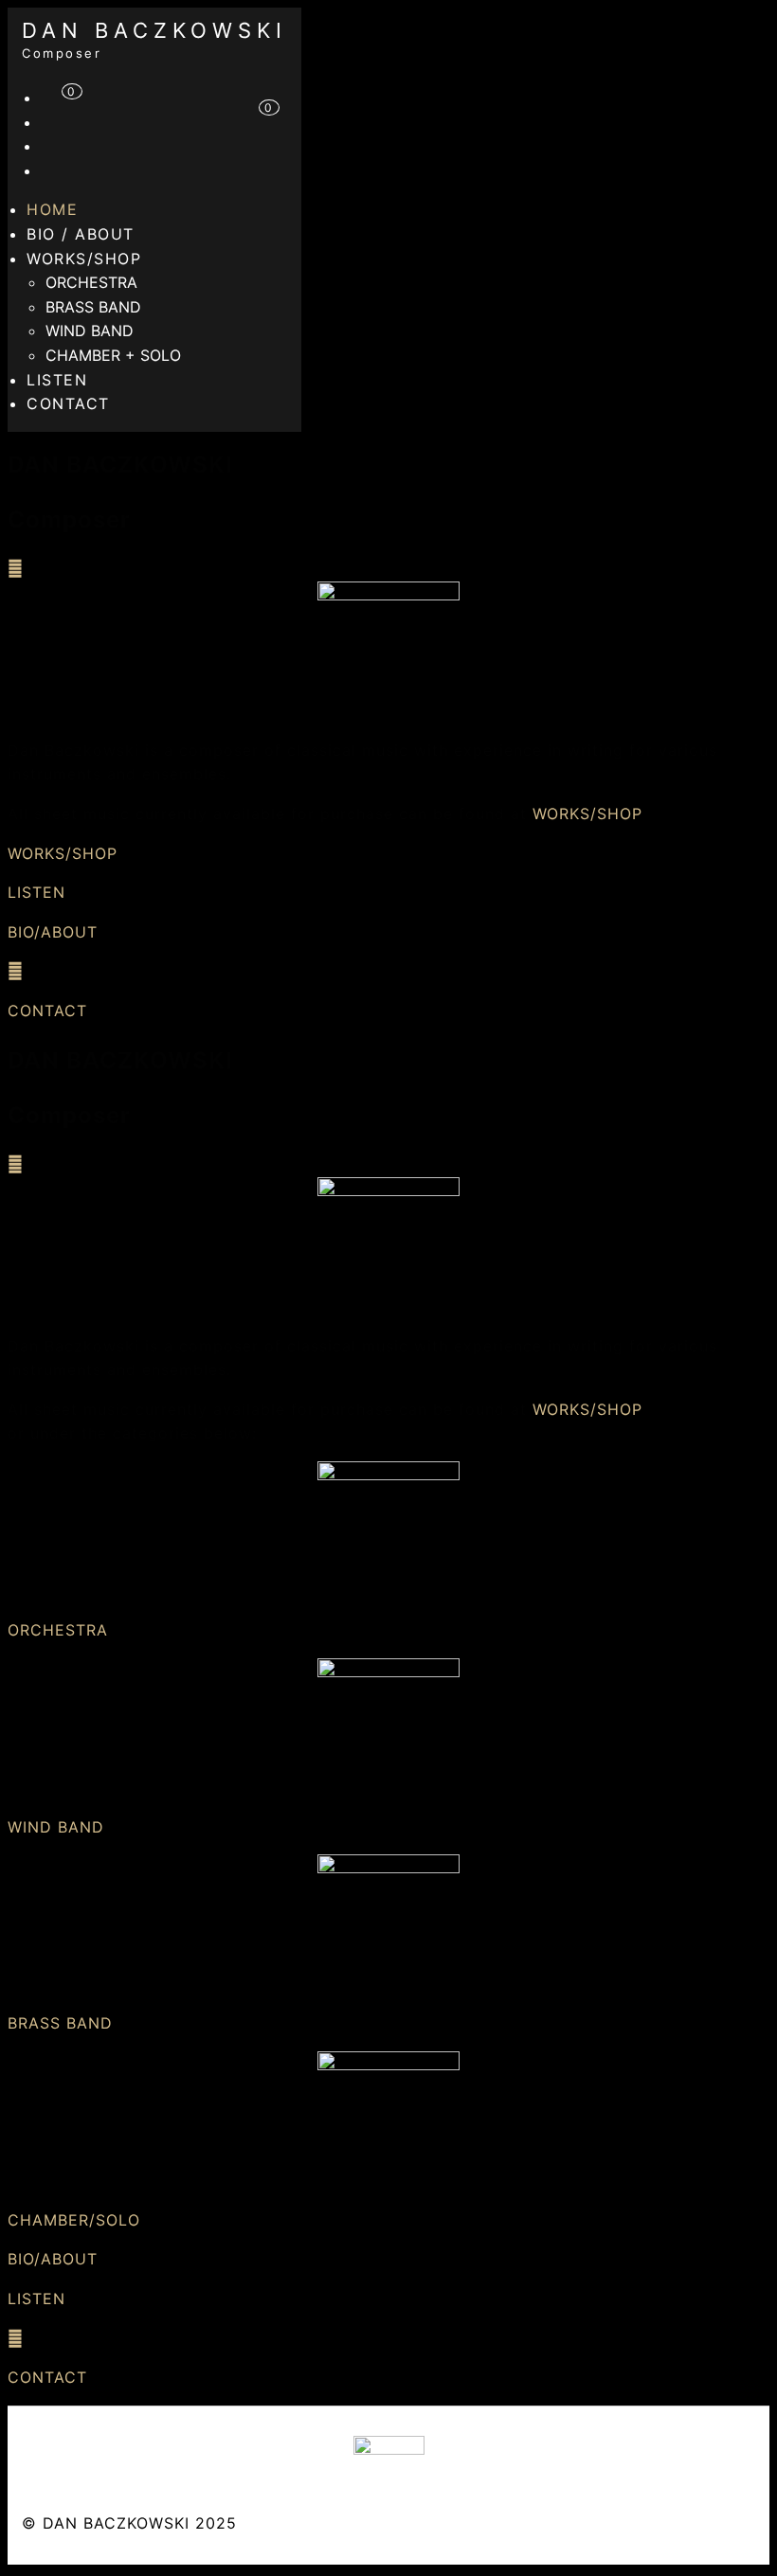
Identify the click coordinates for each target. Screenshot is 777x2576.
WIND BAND (90, 331)
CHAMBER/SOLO (74, 2220)
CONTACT (68, 403)
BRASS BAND (93, 307)
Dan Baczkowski (154, 30)
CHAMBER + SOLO (113, 355)
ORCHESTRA (91, 282)
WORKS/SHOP (84, 259)
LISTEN (36, 892)
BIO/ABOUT (53, 932)
